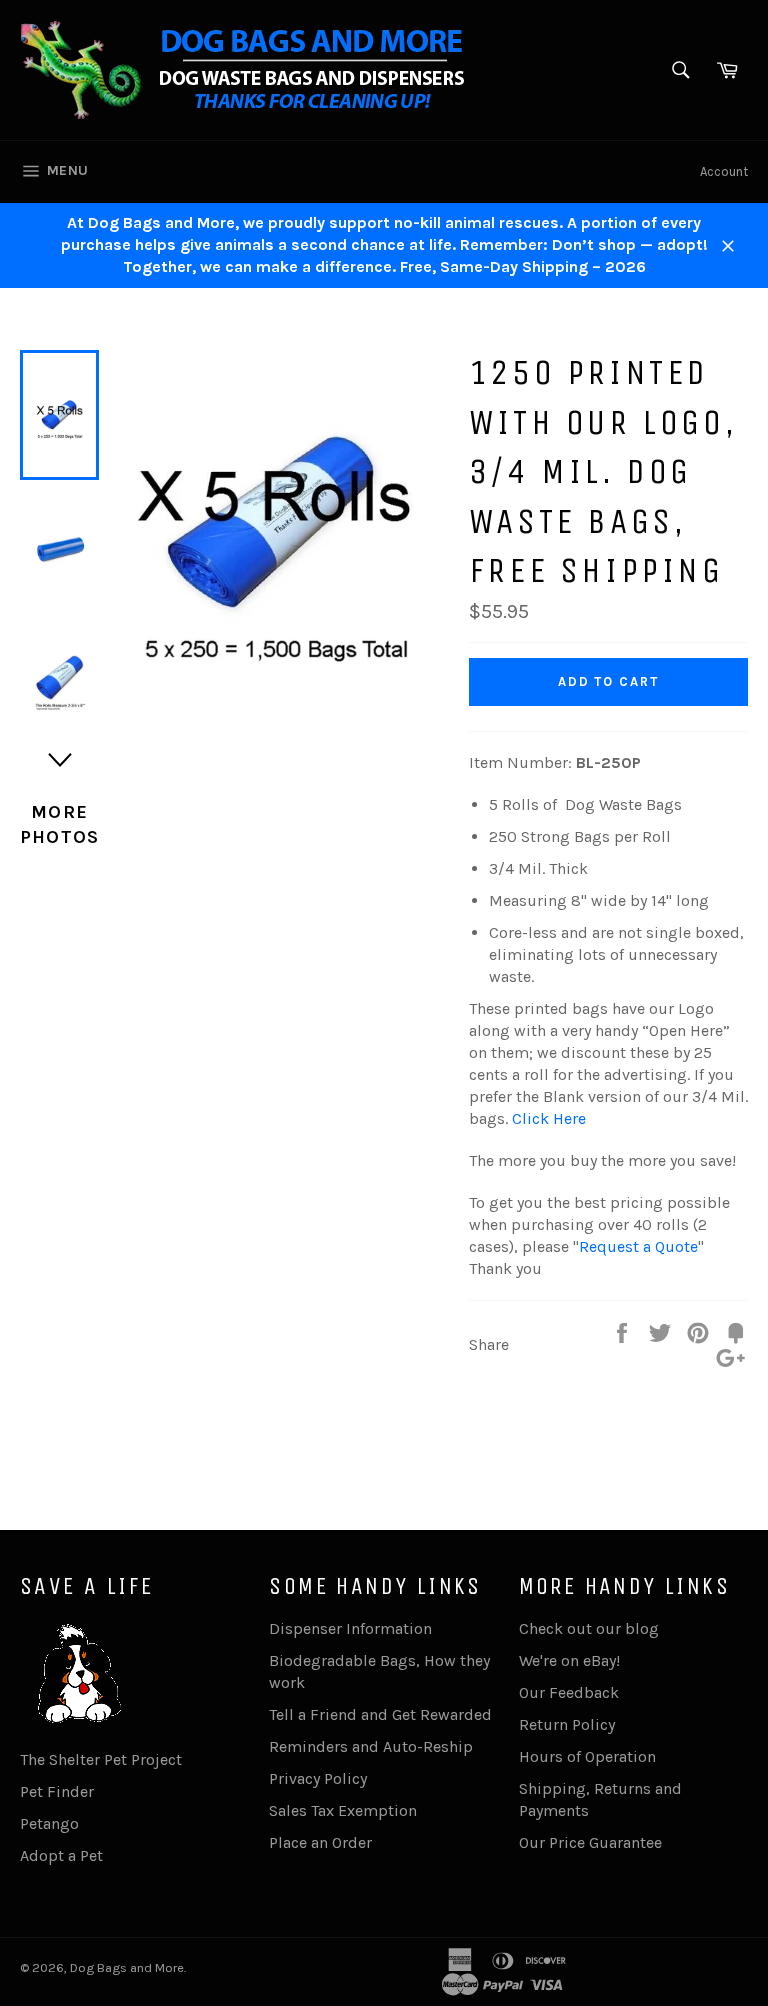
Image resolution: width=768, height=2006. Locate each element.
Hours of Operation (587, 1756)
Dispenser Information (350, 1628)
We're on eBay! (569, 1660)
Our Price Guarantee (590, 1842)
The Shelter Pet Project (101, 1759)
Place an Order (320, 1842)
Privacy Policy (318, 1778)
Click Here (549, 1118)
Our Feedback (569, 1692)
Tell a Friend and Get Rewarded (380, 1714)
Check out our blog (589, 1628)
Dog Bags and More (127, 1967)
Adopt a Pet (61, 1855)
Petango (49, 1823)
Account (724, 171)
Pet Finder (57, 1791)
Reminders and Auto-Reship (371, 1746)
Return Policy (567, 1724)
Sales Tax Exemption (343, 1810)
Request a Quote (638, 1246)
